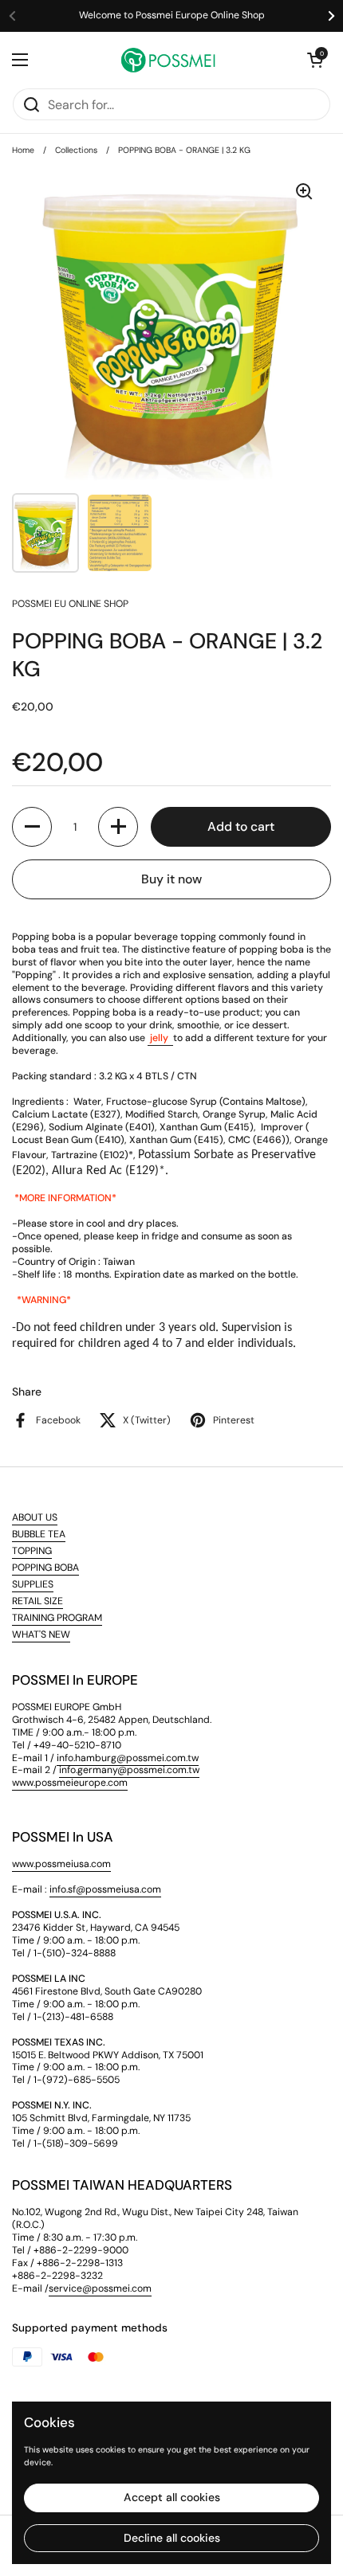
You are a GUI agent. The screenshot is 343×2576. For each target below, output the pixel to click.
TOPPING (32, 1551)
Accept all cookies (172, 2497)
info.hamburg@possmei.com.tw (128, 1758)
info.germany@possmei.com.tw (129, 1770)
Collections (76, 150)
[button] (315, 60)
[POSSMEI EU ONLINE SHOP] (168, 60)
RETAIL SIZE (37, 1601)
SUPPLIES (33, 1584)
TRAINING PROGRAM (57, 1618)
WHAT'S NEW (41, 1634)
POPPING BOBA (45, 1568)
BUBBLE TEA (39, 1534)
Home (23, 150)
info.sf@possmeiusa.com (105, 1889)
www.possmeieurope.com (70, 1783)
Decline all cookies (172, 2538)
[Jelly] (149, 1039)
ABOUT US (35, 1517)
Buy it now (171, 879)
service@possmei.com (100, 2288)
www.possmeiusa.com (61, 1864)
